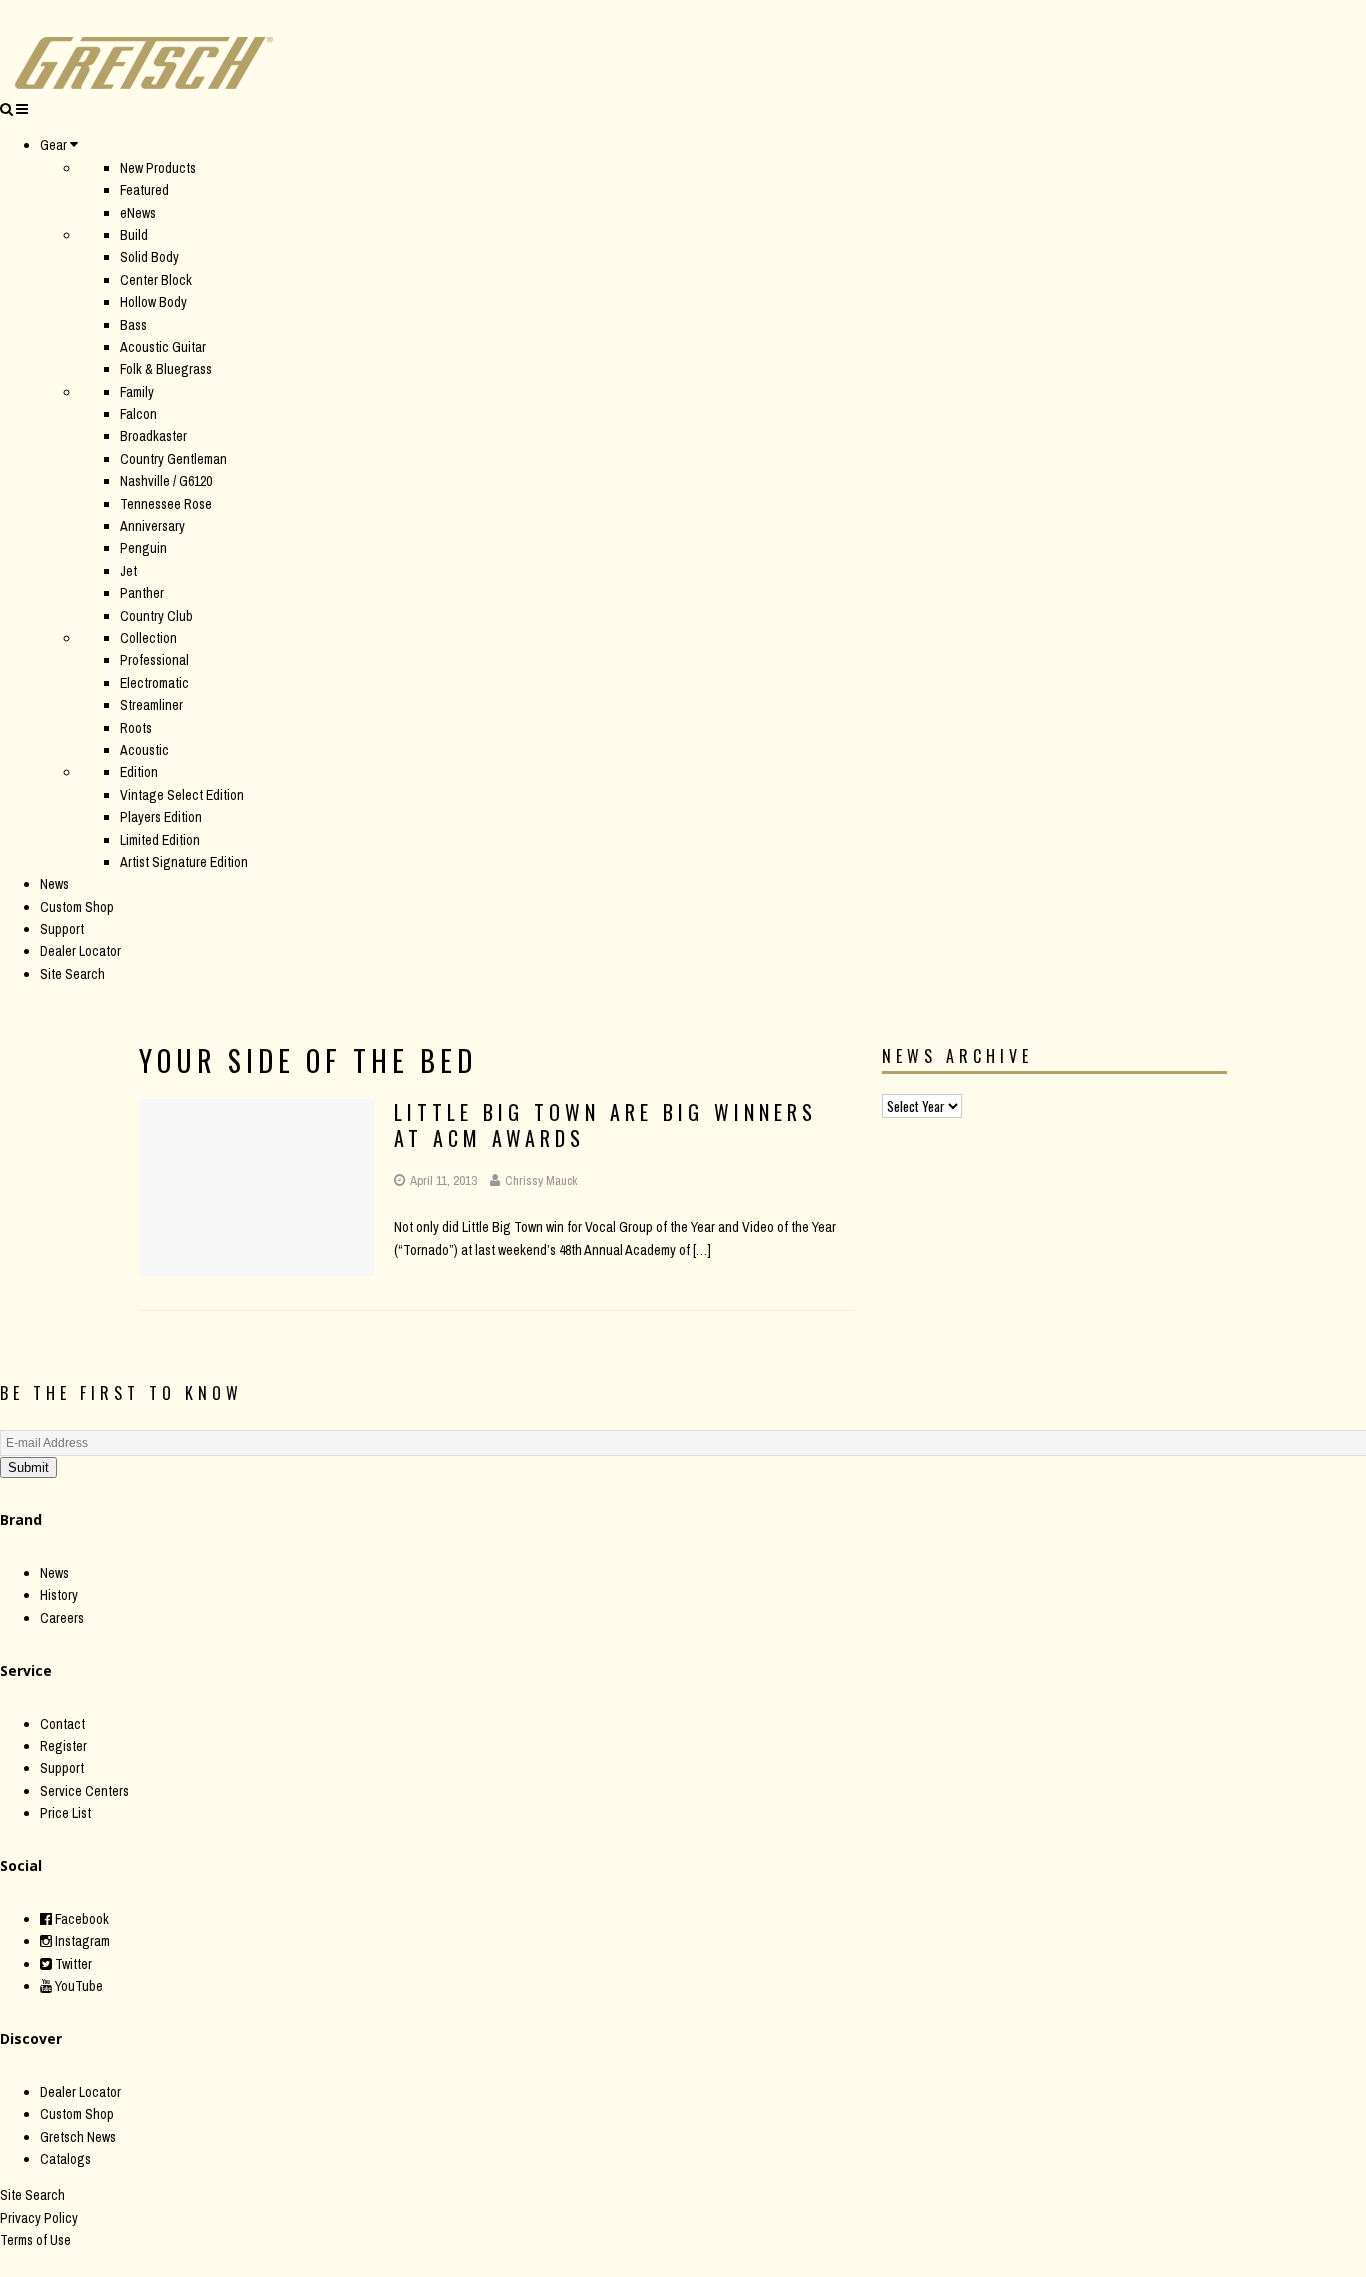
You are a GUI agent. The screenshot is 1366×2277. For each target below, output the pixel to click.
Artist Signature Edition (184, 862)
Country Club (156, 616)
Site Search (72, 974)
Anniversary (152, 526)
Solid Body (149, 257)
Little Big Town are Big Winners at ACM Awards (605, 1125)
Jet (128, 571)
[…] (702, 1250)
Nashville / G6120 (166, 481)
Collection (148, 638)
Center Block (156, 280)
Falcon (138, 414)
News (54, 884)
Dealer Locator (80, 951)
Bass (133, 325)
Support (62, 929)
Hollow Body (153, 302)
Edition (139, 772)
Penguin (143, 548)
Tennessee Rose (166, 504)
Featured (144, 190)
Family (137, 392)
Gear (53, 145)
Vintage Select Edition (182, 795)
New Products (158, 168)
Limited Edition (160, 840)
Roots (136, 728)
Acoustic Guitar (163, 347)
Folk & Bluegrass (166, 369)
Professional (154, 660)
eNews (138, 213)
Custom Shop (77, 907)
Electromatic (154, 683)
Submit (28, 1467)
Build (134, 235)
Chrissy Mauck (541, 1180)
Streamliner (151, 705)
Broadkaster (153, 436)
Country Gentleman (173, 459)
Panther (142, 593)
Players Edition (161, 817)
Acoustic (144, 750)
